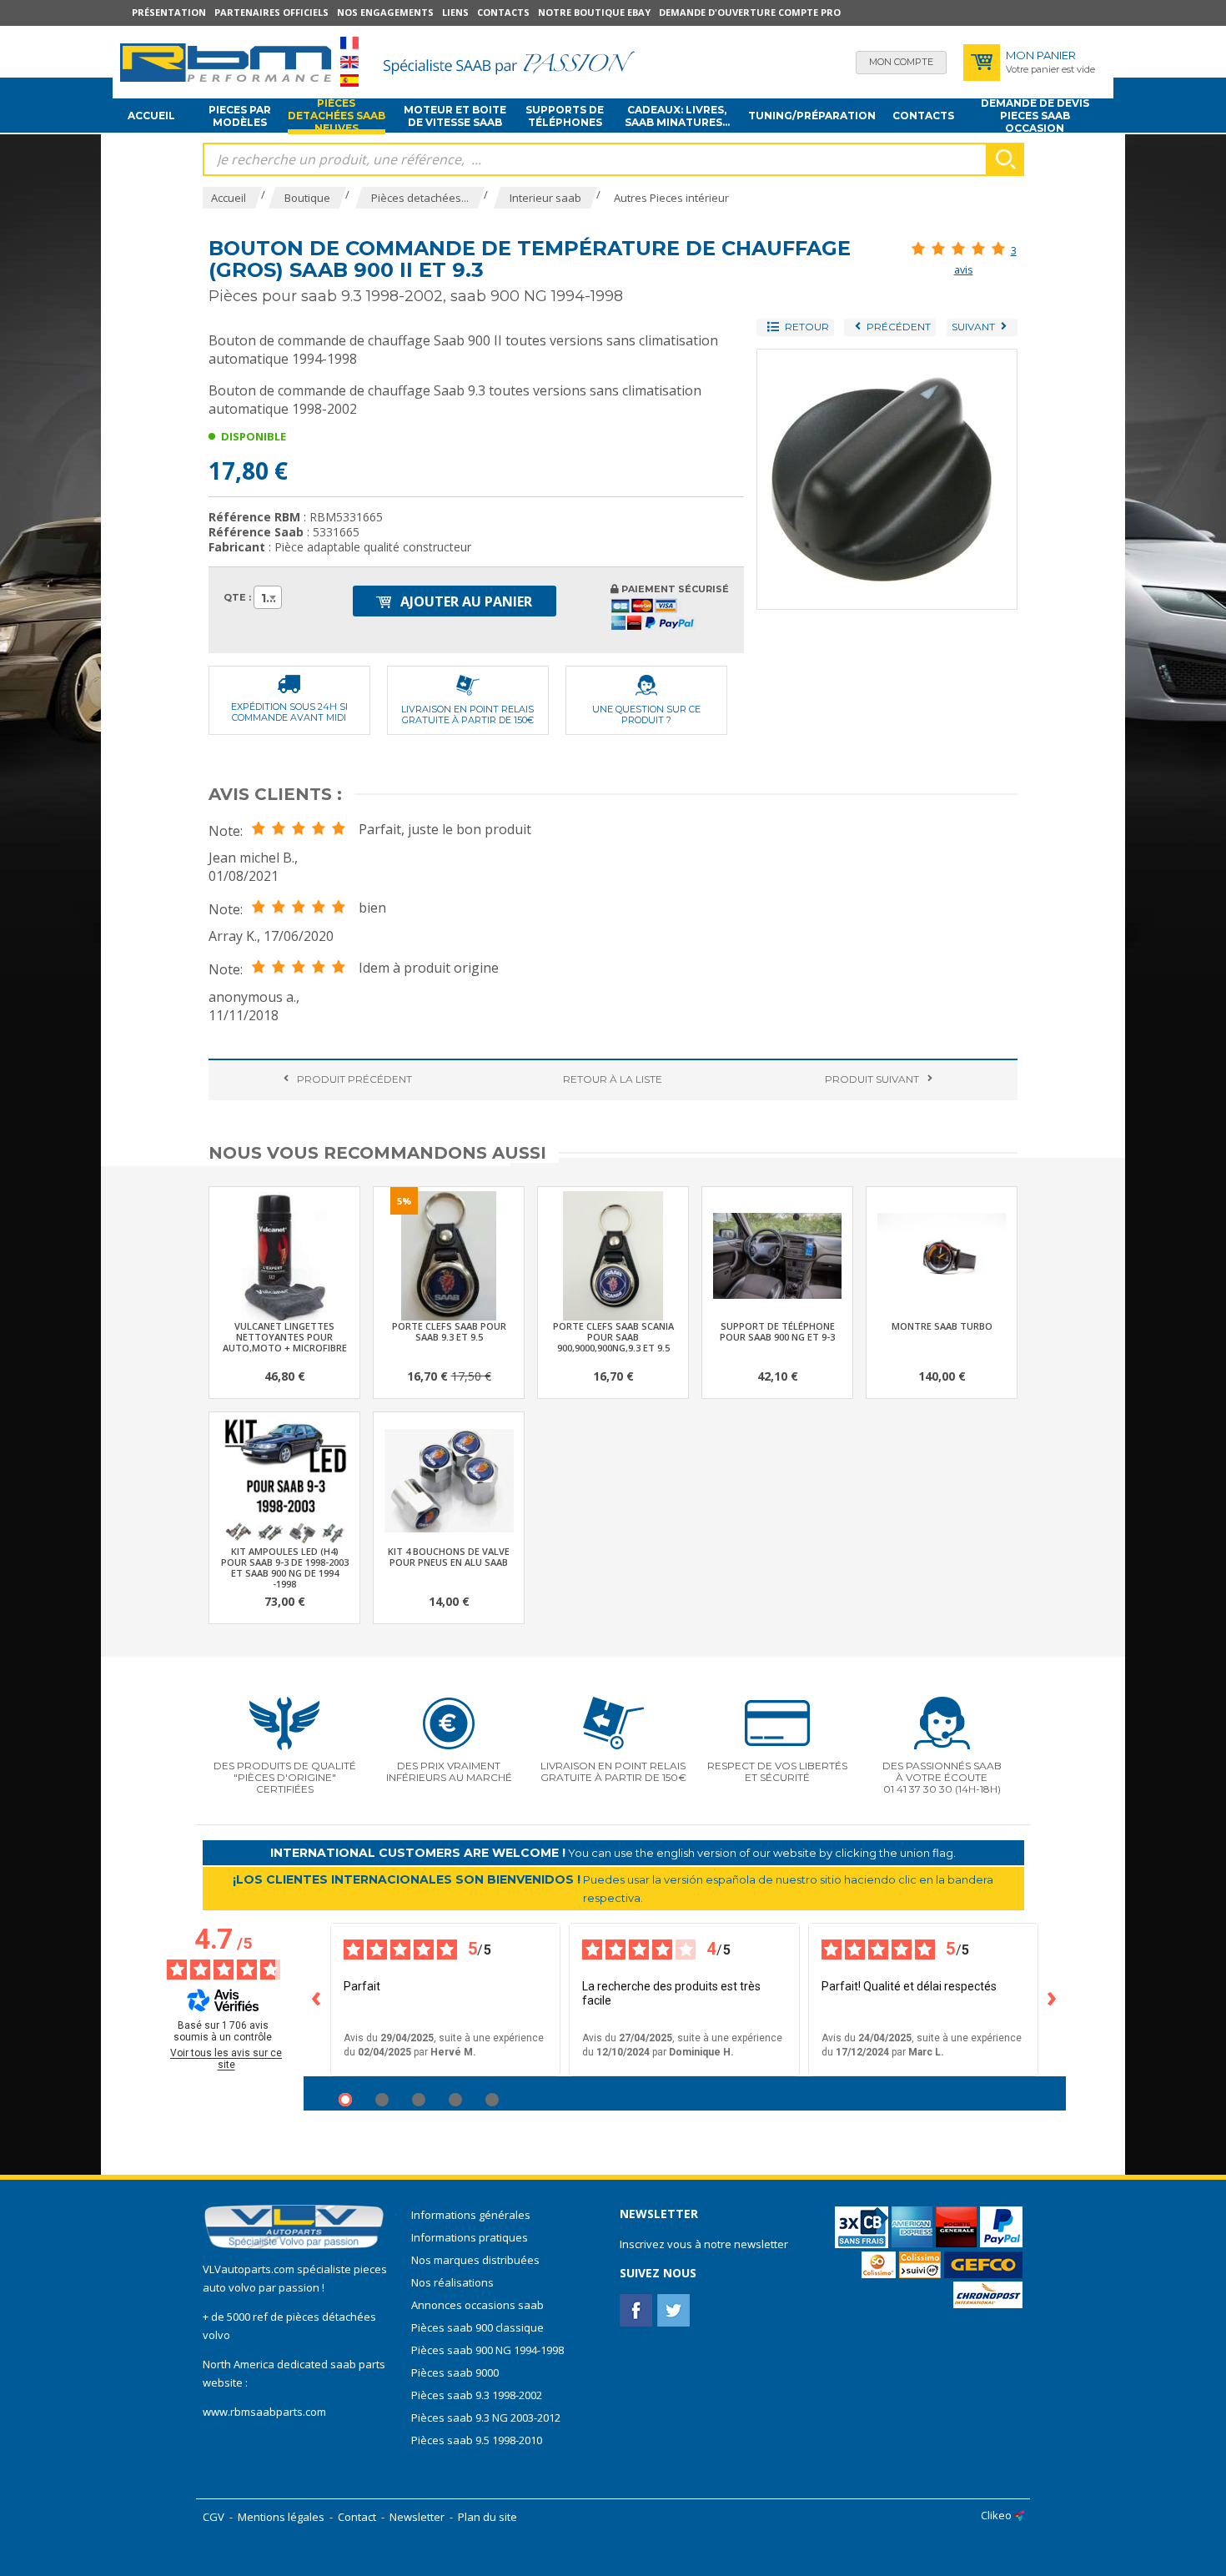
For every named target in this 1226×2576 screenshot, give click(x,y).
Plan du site (487, 2517)
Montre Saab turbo (942, 1326)
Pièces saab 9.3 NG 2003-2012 (486, 2418)
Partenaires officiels (271, 12)
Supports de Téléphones (565, 116)
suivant (872, 1079)
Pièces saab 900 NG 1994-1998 (487, 2350)
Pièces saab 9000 (456, 2372)
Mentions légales (281, 2517)
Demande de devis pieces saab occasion (1035, 116)
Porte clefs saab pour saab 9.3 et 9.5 (449, 1331)
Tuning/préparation (812, 116)
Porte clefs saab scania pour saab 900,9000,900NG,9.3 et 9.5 (613, 1337)
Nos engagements (385, 12)
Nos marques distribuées (475, 2260)
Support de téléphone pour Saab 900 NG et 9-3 (777, 1331)
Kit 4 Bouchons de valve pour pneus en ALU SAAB (449, 1557)
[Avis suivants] (1053, 2000)
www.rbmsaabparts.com (264, 2412)
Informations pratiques (470, 2237)
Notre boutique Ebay (594, 12)
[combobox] (268, 597)
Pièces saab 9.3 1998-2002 (477, 2395)
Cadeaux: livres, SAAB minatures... (677, 116)
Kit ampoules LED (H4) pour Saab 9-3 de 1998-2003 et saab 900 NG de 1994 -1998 (285, 1567)
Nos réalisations (452, 2282)
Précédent (354, 1079)
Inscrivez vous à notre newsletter (704, 2244)
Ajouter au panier (465, 601)
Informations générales (471, 2215)
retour (613, 1079)
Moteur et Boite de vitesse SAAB (455, 116)
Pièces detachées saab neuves (337, 116)
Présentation (169, 12)
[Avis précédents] (317, 2000)
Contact (357, 2517)
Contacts (503, 12)
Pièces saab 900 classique (477, 2327)
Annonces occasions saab (477, 2305)
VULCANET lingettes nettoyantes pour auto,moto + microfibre (285, 1337)
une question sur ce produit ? (646, 714)
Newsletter (417, 2517)
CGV (214, 2517)
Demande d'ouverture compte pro (750, 12)
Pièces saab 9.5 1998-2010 (477, 2440)
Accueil (151, 116)
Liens (455, 12)
